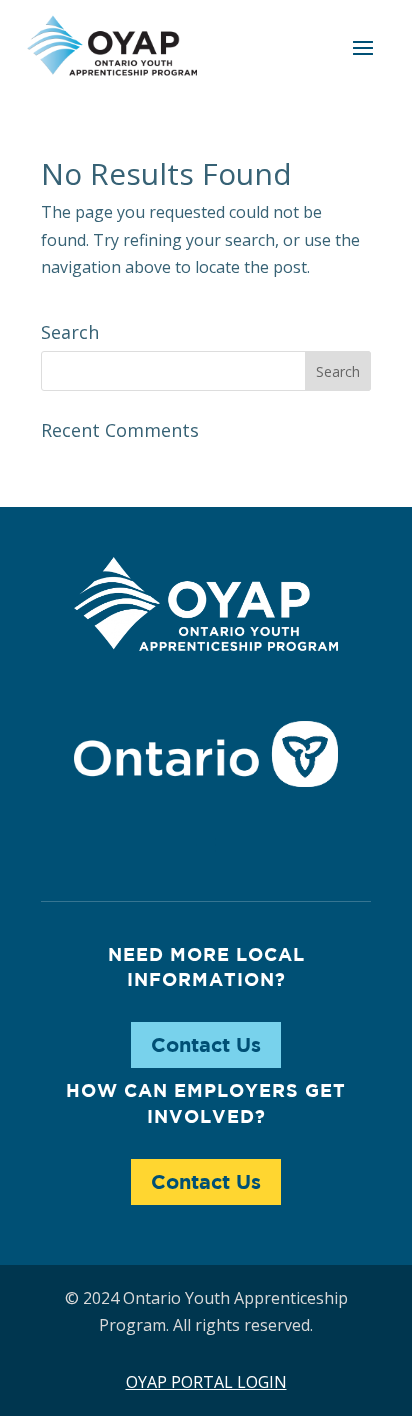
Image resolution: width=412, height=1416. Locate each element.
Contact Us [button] (206, 1044)
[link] (112, 45)
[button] (363, 47)
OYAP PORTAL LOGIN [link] (206, 1382)
